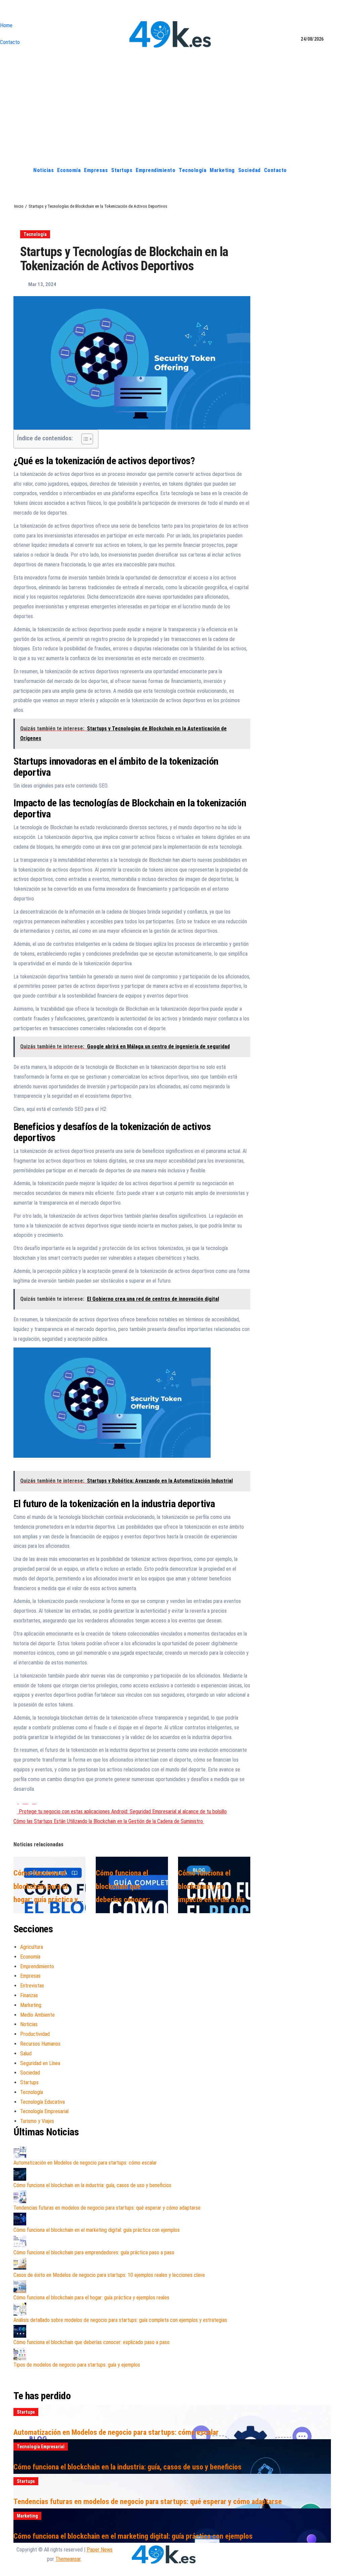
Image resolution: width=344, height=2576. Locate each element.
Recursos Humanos (40, 2044)
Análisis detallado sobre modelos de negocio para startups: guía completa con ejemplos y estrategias (120, 2320)
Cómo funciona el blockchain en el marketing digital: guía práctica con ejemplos (97, 2230)
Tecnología (192, 170)
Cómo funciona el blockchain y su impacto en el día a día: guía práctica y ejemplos (212, 1900)
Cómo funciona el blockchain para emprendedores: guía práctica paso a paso (94, 2252)
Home (6, 25)
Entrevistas (32, 1986)
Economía (69, 170)
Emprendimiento (156, 170)
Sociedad (249, 170)
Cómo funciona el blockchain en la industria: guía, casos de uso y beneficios (92, 2185)
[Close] (2, 12)
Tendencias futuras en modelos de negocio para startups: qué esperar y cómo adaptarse (107, 2208)
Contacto (10, 42)
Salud (26, 2054)
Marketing (222, 170)
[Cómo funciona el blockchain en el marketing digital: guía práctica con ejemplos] (20, 2219)
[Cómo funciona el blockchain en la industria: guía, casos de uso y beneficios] (20, 2174)
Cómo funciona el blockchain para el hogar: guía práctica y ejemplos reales (91, 2298)
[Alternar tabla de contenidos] (84, 439)
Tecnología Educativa (42, 2102)
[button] (326, 170)
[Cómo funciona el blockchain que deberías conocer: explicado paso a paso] (20, 2331)
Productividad (35, 2034)
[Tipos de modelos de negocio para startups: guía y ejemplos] (20, 2354)
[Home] (24, 170)
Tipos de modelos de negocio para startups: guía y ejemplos (77, 2365)
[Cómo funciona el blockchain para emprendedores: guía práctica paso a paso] (20, 2242)
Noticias (44, 170)
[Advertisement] (172, 112)
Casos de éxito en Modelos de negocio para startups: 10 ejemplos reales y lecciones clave (109, 2275)
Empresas (96, 170)
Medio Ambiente (37, 2015)
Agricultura (32, 1947)
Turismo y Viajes (37, 2121)
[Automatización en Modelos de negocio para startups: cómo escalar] (20, 2152)
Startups (122, 170)
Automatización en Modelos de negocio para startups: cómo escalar (85, 2163)
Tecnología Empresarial (44, 2111)
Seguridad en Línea (40, 2063)
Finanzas (29, 1995)
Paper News (100, 2550)
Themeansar (68, 2559)
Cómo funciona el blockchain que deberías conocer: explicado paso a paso (92, 2342)
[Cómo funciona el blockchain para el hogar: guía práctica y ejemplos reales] (20, 2287)
